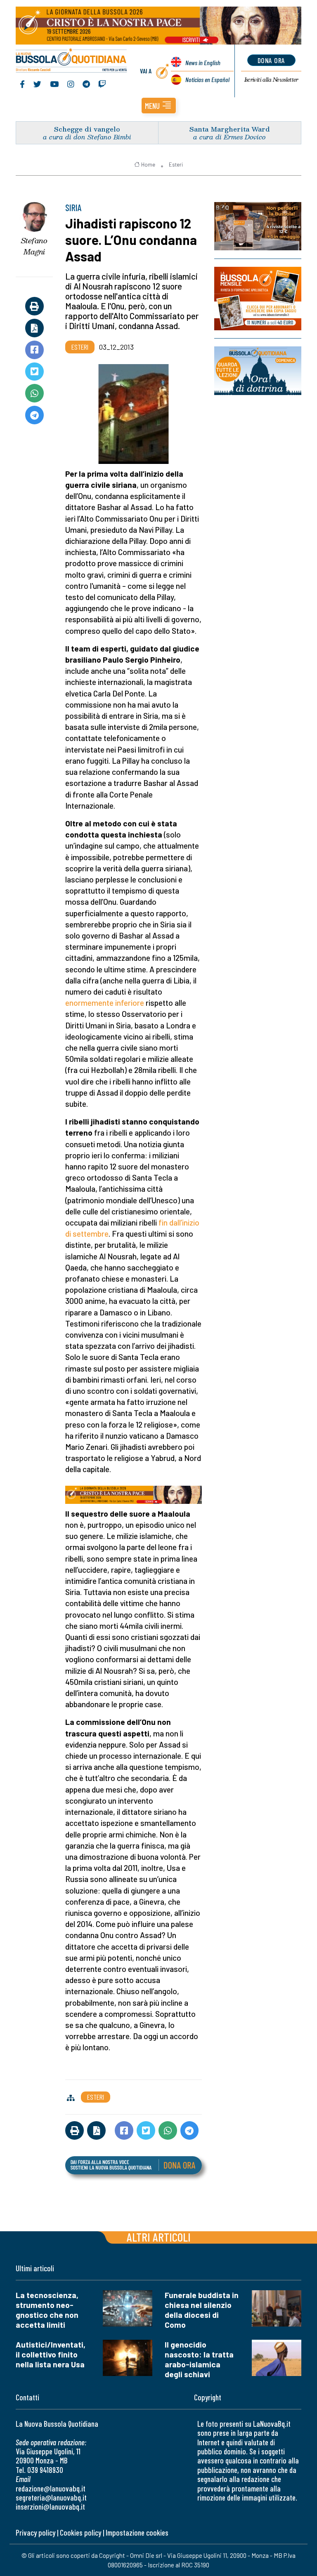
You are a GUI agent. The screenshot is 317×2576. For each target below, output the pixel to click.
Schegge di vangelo (87, 129)
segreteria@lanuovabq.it (51, 2497)
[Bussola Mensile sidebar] (258, 299)
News (203, 62)
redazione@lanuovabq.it (51, 2488)
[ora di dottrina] (258, 371)
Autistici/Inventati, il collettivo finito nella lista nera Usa (51, 2354)
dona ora (271, 60)
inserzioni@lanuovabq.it (50, 2507)
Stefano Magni (34, 246)
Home (148, 165)
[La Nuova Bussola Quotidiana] (72, 61)
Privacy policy (35, 2532)
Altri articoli (159, 2237)
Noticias (207, 79)
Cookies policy (80, 2532)
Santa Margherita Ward (230, 129)
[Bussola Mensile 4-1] (258, 226)
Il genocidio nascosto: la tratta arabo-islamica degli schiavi (199, 2359)
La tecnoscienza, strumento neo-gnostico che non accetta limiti (47, 2310)
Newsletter (271, 80)
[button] (159, 106)
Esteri (176, 165)
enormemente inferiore (105, 1003)
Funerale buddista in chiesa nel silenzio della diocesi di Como (202, 2310)
